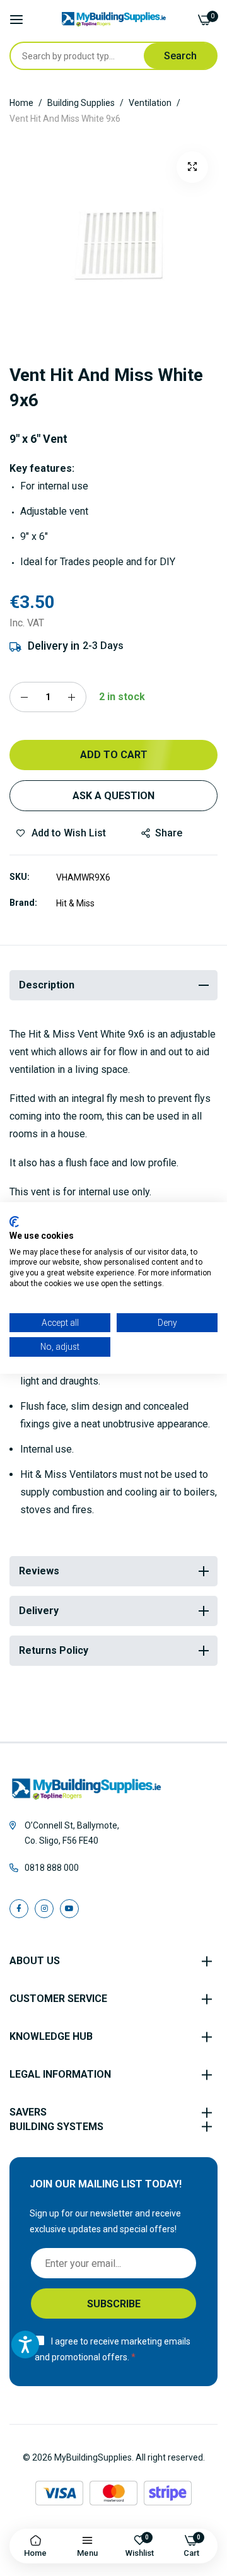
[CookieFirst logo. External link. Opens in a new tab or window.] (14, 1222)
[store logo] (114, 19)
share (169, 833)
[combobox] (93, 56)
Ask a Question (113, 796)
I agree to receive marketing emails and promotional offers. (113, 2349)
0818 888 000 (52, 1868)
